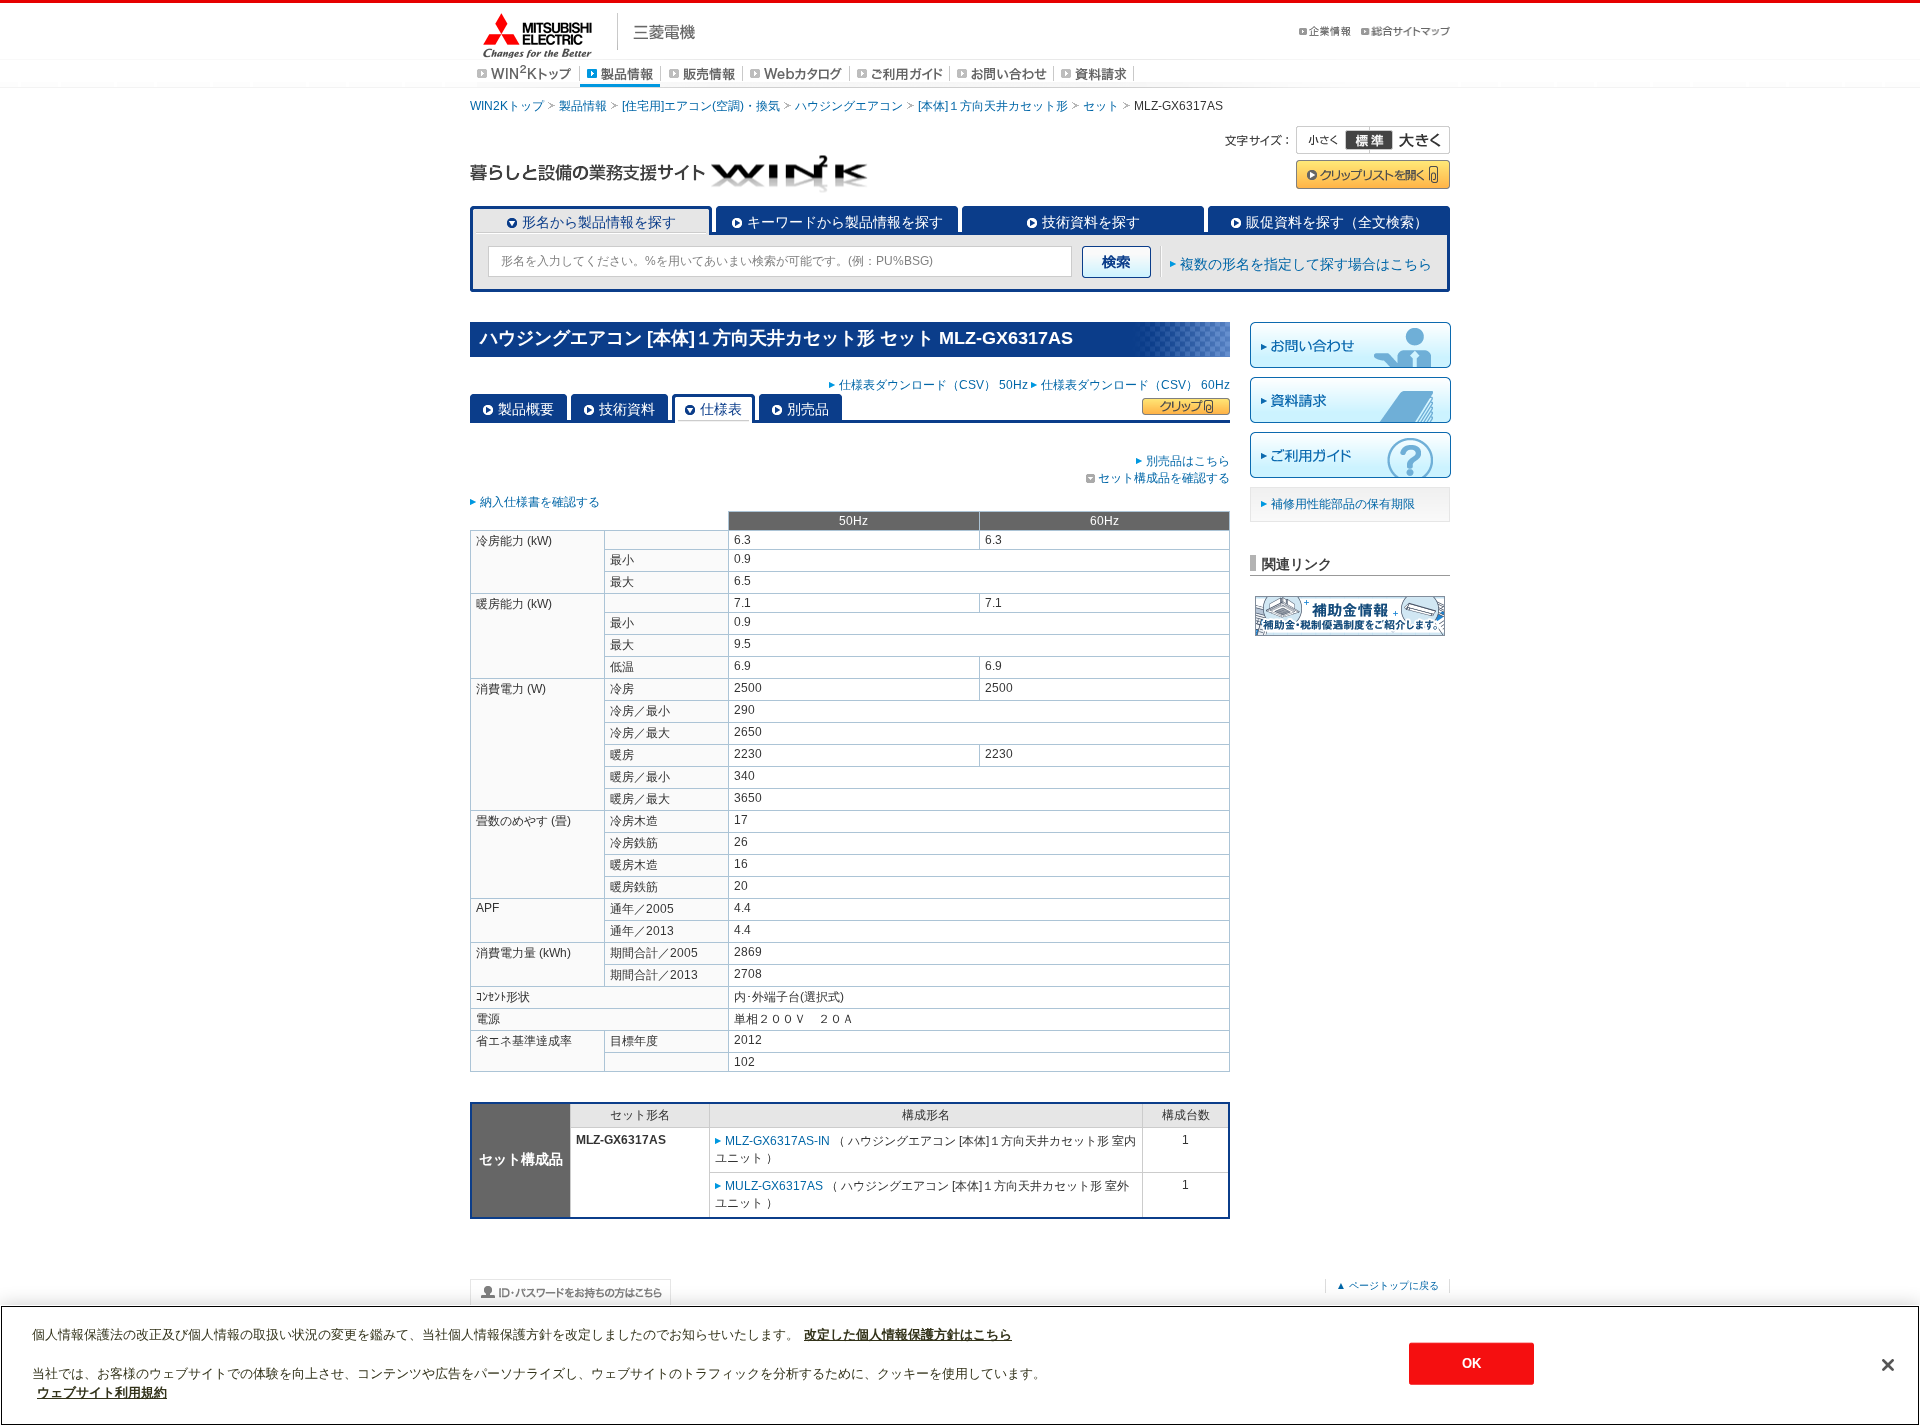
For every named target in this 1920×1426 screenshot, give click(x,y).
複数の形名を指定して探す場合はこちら (1306, 264)
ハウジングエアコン (849, 106)
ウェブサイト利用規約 (102, 1392)
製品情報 (583, 106)
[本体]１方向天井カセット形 (993, 106)
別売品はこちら (1188, 461)
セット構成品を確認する (1164, 478)
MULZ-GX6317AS (774, 1186)
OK (1471, 1363)
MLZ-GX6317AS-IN (777, 1141)
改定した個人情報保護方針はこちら (908, 1334)
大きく (1410, 140)
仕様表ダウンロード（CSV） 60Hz (1135, 385)
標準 (1369, 140)
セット (1101, 106)
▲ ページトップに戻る (1387, 1285)
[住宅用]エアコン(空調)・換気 (701, 106)
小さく (1333, 140)
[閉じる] (1888, 1365)
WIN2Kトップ (507, 106)
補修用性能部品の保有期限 (1343, 504)
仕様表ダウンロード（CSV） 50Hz (933, 385)
